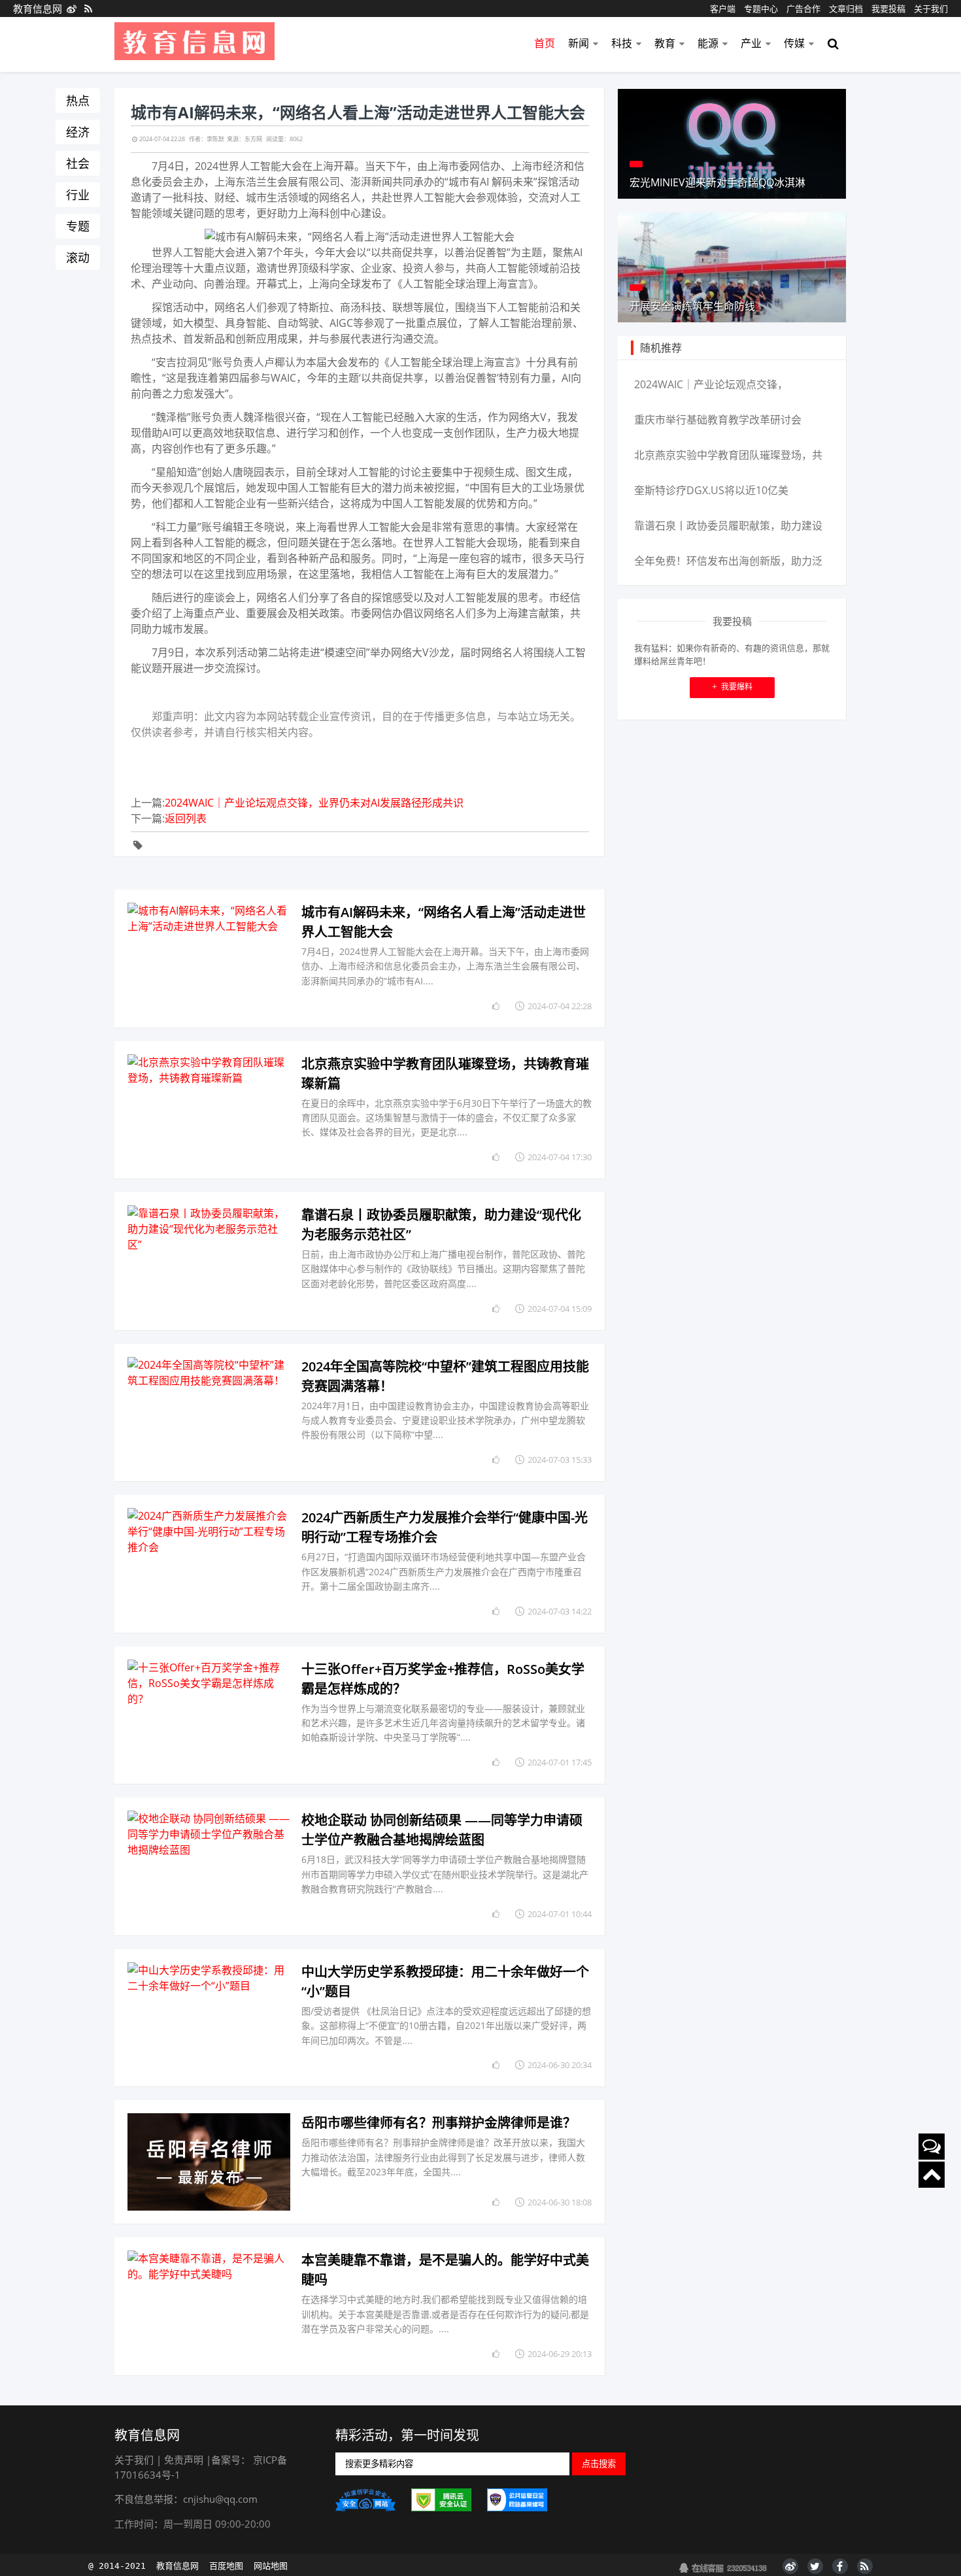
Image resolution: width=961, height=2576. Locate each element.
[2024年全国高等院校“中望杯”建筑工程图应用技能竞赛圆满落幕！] (209, 1413)
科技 (622, 43)
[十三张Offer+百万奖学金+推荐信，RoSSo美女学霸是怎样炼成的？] (209, 1715)
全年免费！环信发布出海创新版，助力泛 (728, 561)
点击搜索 (599, 2464)
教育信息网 (38, 8)
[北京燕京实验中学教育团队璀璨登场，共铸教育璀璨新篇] (209, 1110)
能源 (708, 43)
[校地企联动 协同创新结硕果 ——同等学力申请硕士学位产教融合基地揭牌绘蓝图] (209, 1866)
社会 (78, 163)
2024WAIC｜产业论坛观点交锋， (711, 384)
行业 (78, 195)
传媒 (794, 43)
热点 (78, 101)
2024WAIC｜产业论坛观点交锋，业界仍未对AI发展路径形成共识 (314, 803)
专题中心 (761, 8)
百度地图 (226, 2566)
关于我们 (931, 8)
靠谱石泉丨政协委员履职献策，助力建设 (728, 526)
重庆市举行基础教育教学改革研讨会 (718, 420)
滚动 (78, 258)
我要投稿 (888, 8)
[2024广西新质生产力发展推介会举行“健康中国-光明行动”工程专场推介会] (209, 1564)
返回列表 (186, 818)
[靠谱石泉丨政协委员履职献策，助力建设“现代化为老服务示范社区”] (209, 1261)
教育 (665, 43)
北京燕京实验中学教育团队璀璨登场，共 (728, 455)
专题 (78, 226)
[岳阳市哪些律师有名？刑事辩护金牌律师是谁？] (209, 2162)
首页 (545, 43)
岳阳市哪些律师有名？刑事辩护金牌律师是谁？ (439, 2123)
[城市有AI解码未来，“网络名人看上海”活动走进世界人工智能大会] (209, 959)
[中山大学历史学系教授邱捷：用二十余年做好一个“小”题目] (209, 2018)
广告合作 (803, 8)
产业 (751, 43)
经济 (78, 132)
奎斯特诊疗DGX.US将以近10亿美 (711, 490)
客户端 (723, 8)
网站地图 (271, 2566)
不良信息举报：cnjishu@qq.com (186, 2499)
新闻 (579, 43)
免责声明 (184, 2460)
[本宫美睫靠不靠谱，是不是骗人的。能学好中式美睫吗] (209, 2306)
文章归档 (846, 8)
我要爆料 (732, 687)
